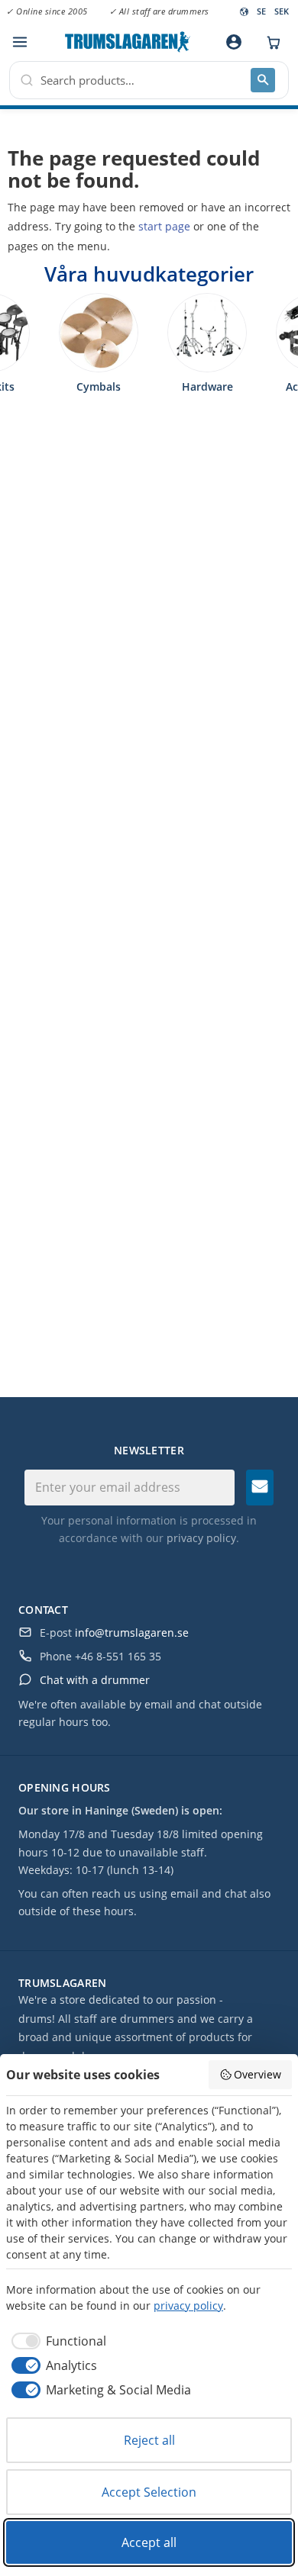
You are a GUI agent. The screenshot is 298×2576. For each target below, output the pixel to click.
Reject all (149, 2440)
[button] (19, 42)
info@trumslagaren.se (132, 1633)
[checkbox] (56, 2341)
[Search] (263, 80)
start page (164, 226)
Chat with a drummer (95, 1680)
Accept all (149, 2542)
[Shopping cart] (270, 42)
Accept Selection (149, 2492)
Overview (258, 2074)
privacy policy (201, 1538)
